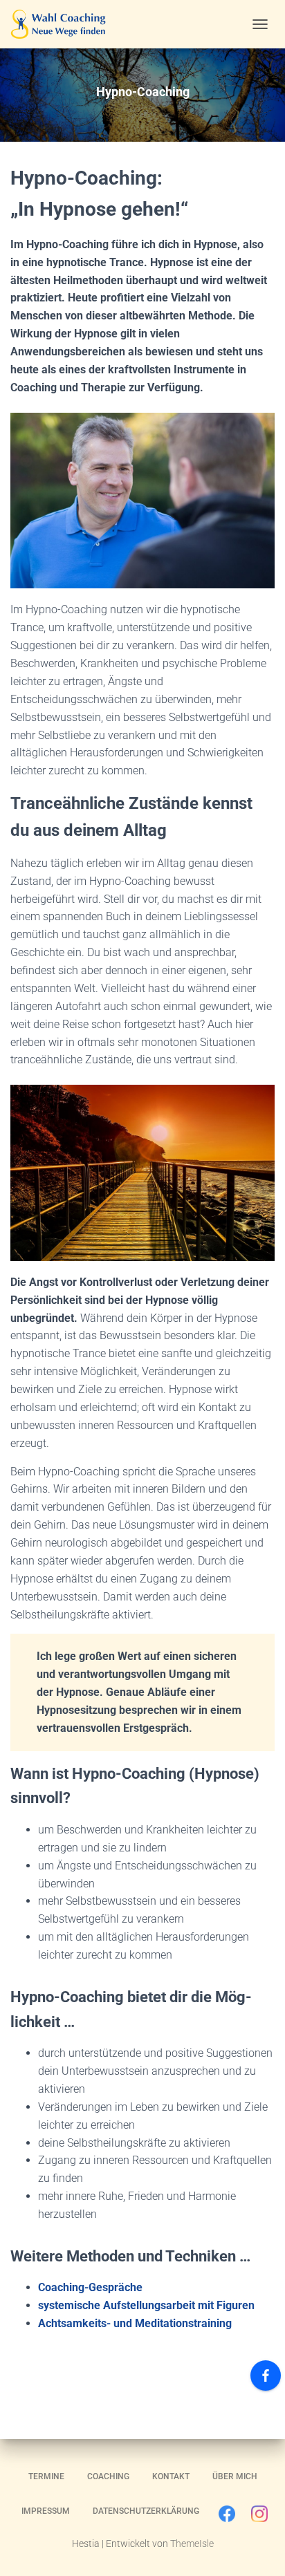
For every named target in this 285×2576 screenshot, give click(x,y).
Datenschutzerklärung (146, 2511)
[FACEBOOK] (227, 2517)
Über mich (235, 2476)
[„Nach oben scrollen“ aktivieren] (258, 2548)
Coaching (108, 2476)
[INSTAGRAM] (259, 2517)
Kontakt (171, 2476)
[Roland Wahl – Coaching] (63, 24)
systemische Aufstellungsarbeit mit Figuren (146, 2305)
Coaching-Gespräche (90, 2287)
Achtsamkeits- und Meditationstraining (135, 2323)
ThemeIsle (192, 2544)
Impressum (46, 2511)
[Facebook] (266, 2376)
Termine (46, 2476)
